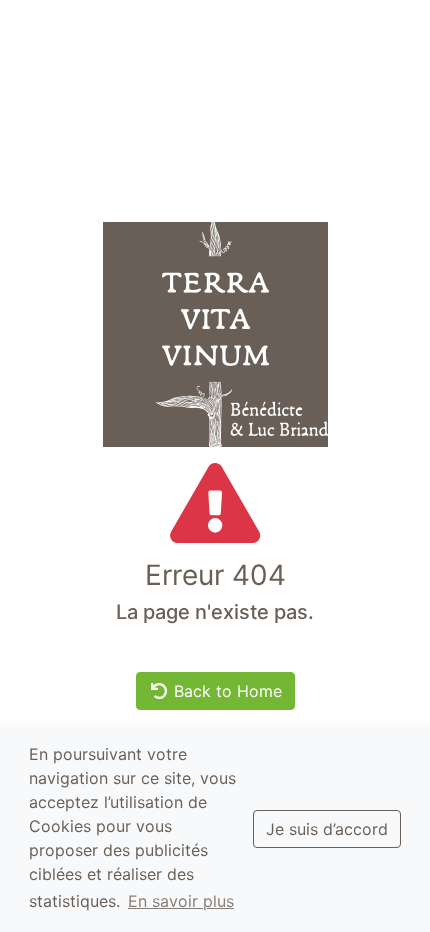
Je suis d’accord (327, 829)
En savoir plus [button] (181, 901)
